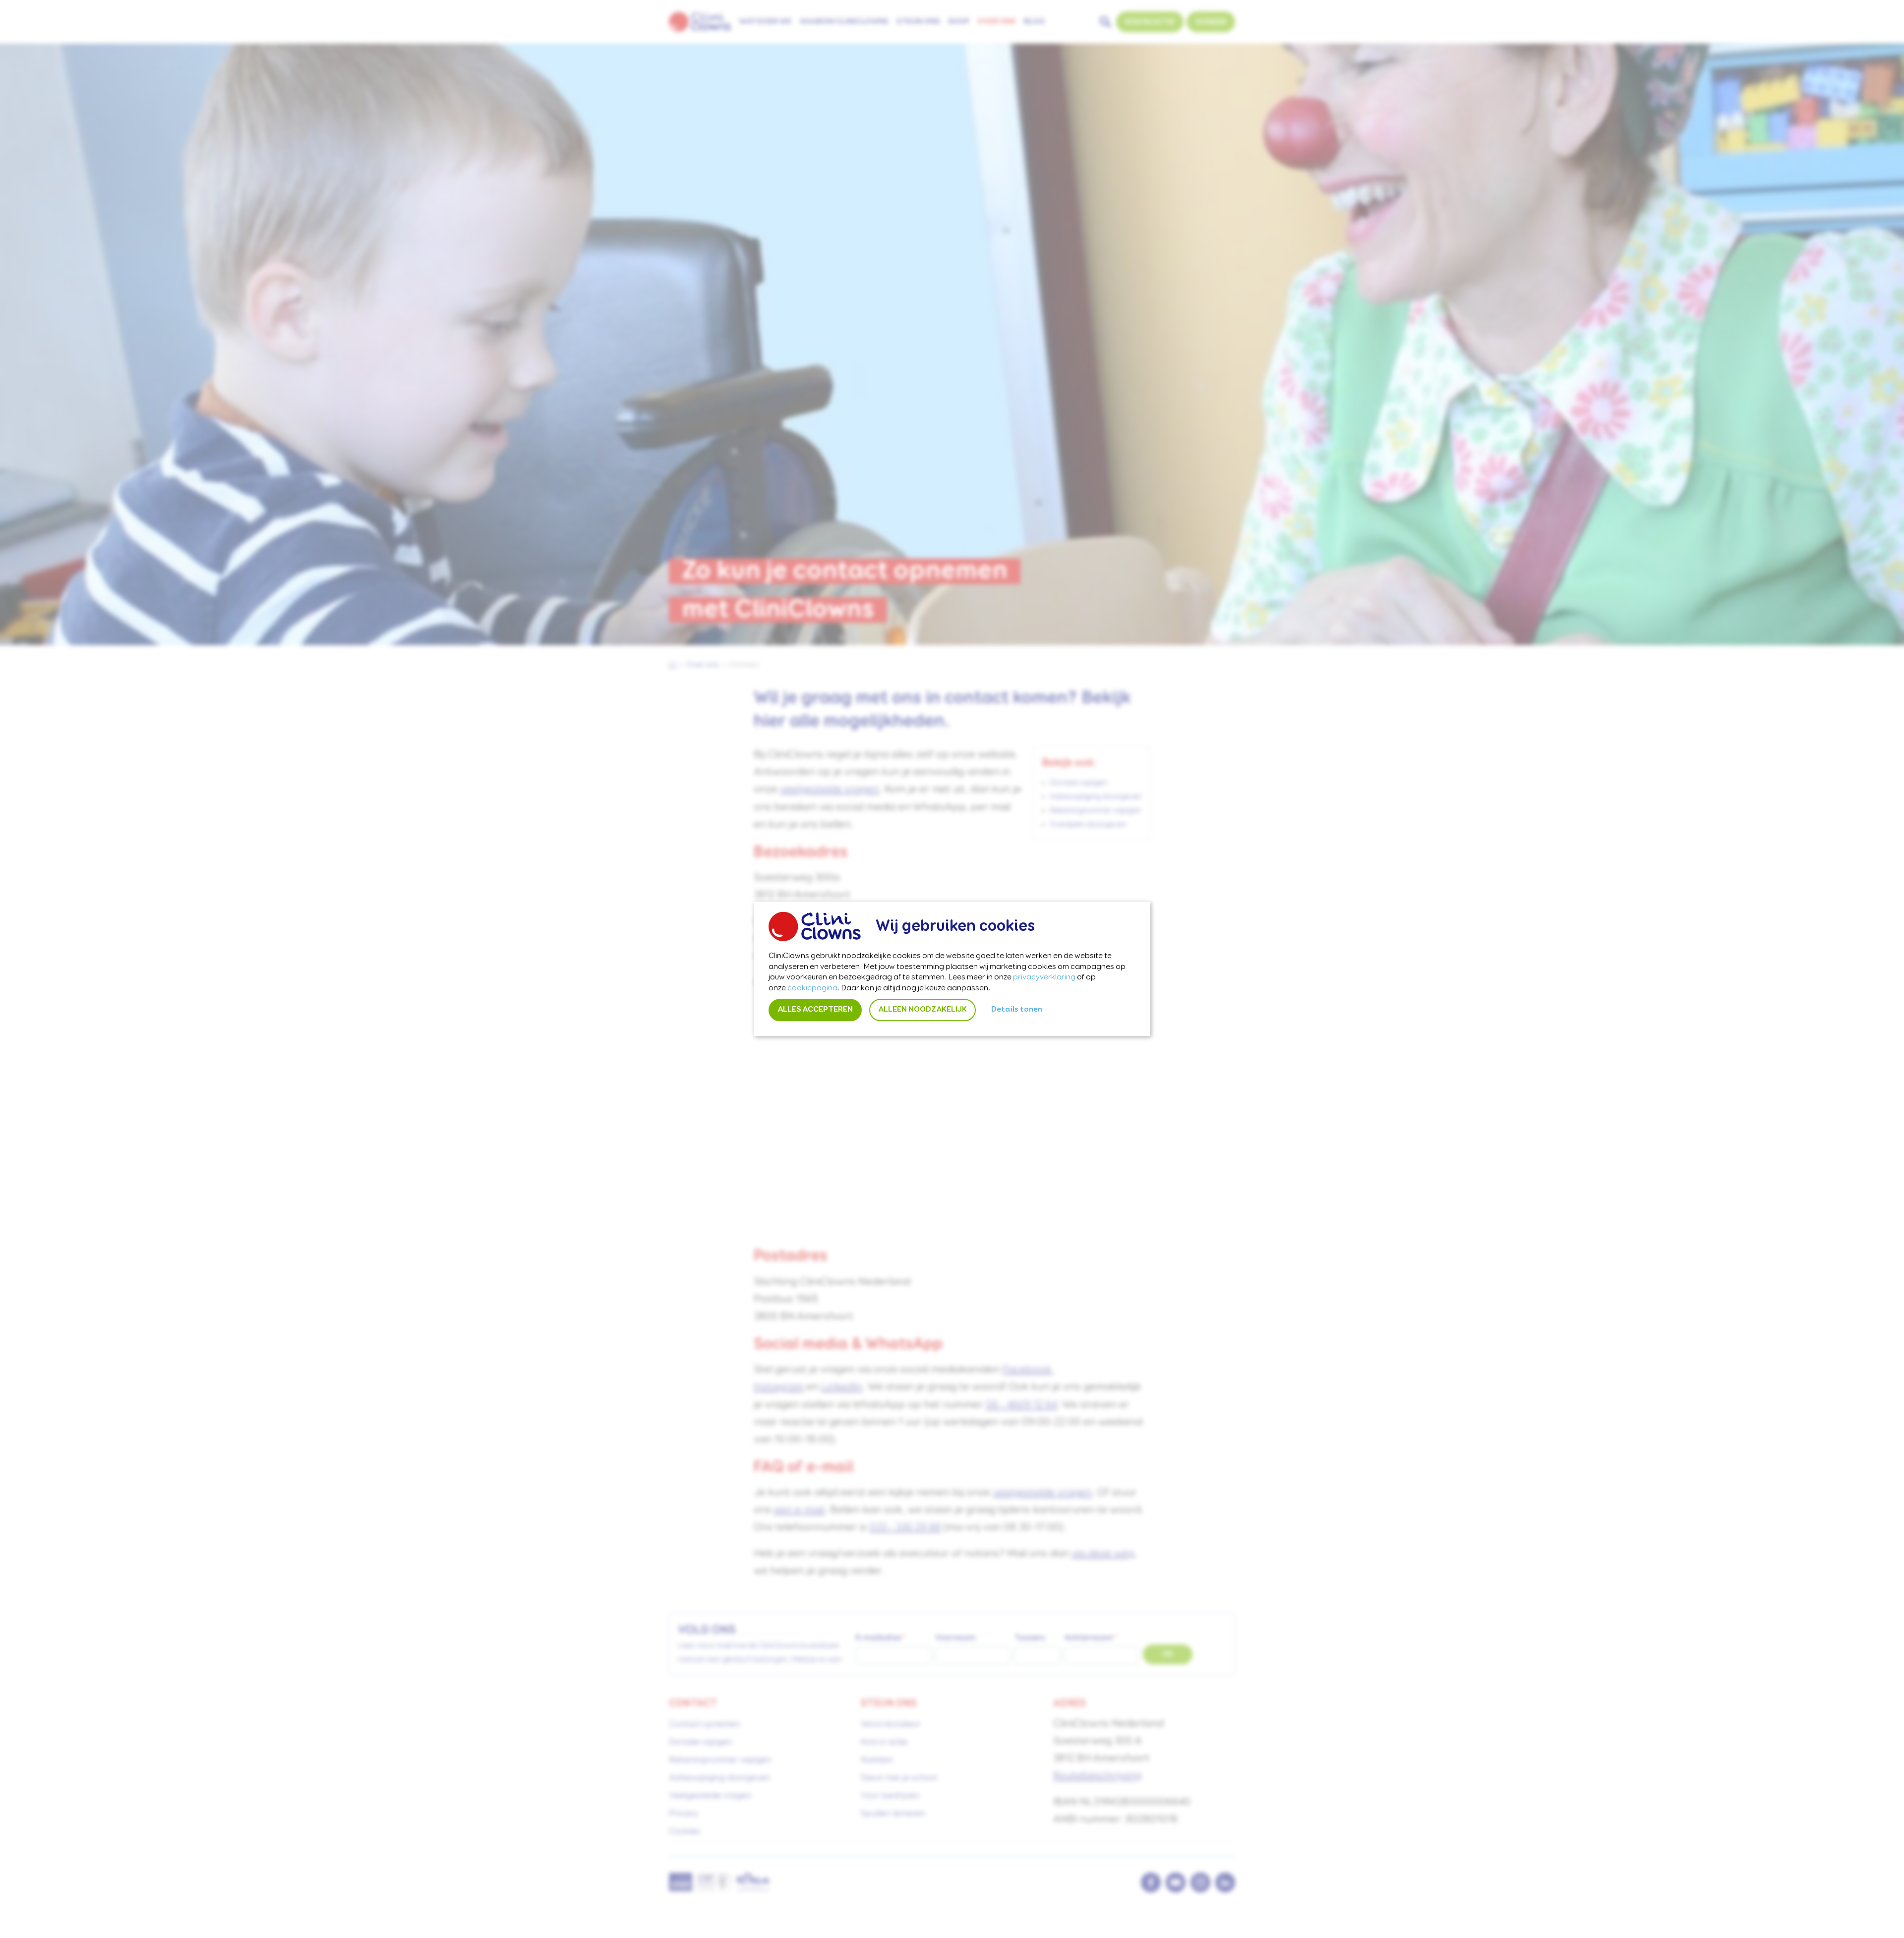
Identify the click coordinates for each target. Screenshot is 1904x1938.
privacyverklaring (1044, 978)
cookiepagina (812, 988)
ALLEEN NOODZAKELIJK (922, 1010)
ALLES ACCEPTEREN (815, 1010)
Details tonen (1017, 1010)
